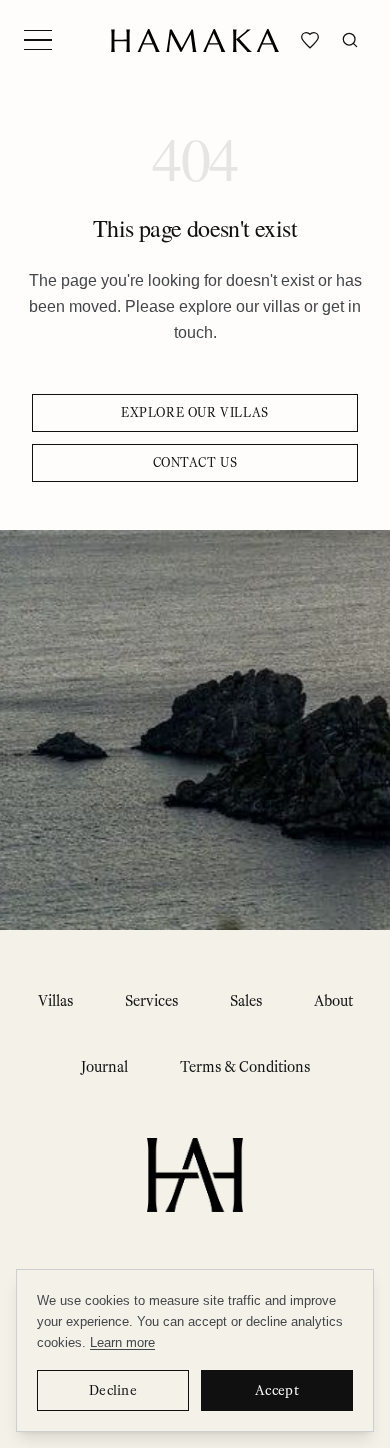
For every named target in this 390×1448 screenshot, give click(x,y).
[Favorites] (310, 40)
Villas (55, 1001)
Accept (277, 1390)
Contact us (195, 462)
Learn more (122, 1342)
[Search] (350, 40)
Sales (246, 1001)
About (333, 1001)
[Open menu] (38, 40)
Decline (113, 1390)
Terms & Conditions (245, 1067)
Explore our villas (195, 412)
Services (151, 1001)
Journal (104, 1067)
